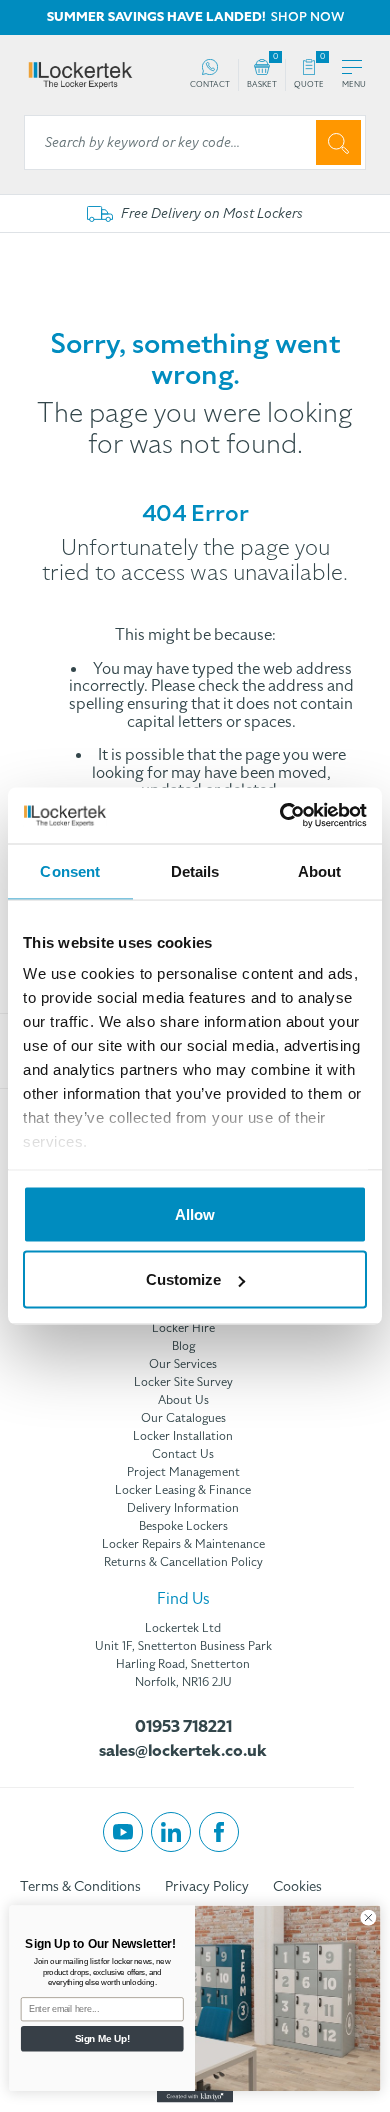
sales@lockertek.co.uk (183, 1751)
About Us (183, 1400)
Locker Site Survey (183, 1382)
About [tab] (320, 870)
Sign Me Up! (102, 2038)
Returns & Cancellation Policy (183, 1562)
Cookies (297, 1886)
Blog (183, 1346)
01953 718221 (183, 1727)
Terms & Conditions (80, 1886)
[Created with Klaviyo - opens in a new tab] (195, 2096)
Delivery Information (183, 1508)
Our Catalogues (183, 1418)
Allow (195, 1213)
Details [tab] (195, 870)
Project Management (183, 1472)
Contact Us (183, 1454)
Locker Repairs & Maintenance (183, 1544)
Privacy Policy (207, 1886)
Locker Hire (183, 1328)
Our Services (183, 1364)
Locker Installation (183, 1436)
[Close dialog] (368, 1917)
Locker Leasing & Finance (183, 1490)
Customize (183, 1279)
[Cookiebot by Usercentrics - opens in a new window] (280, 816)
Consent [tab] (70, 870)
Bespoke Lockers (183, 1526)
